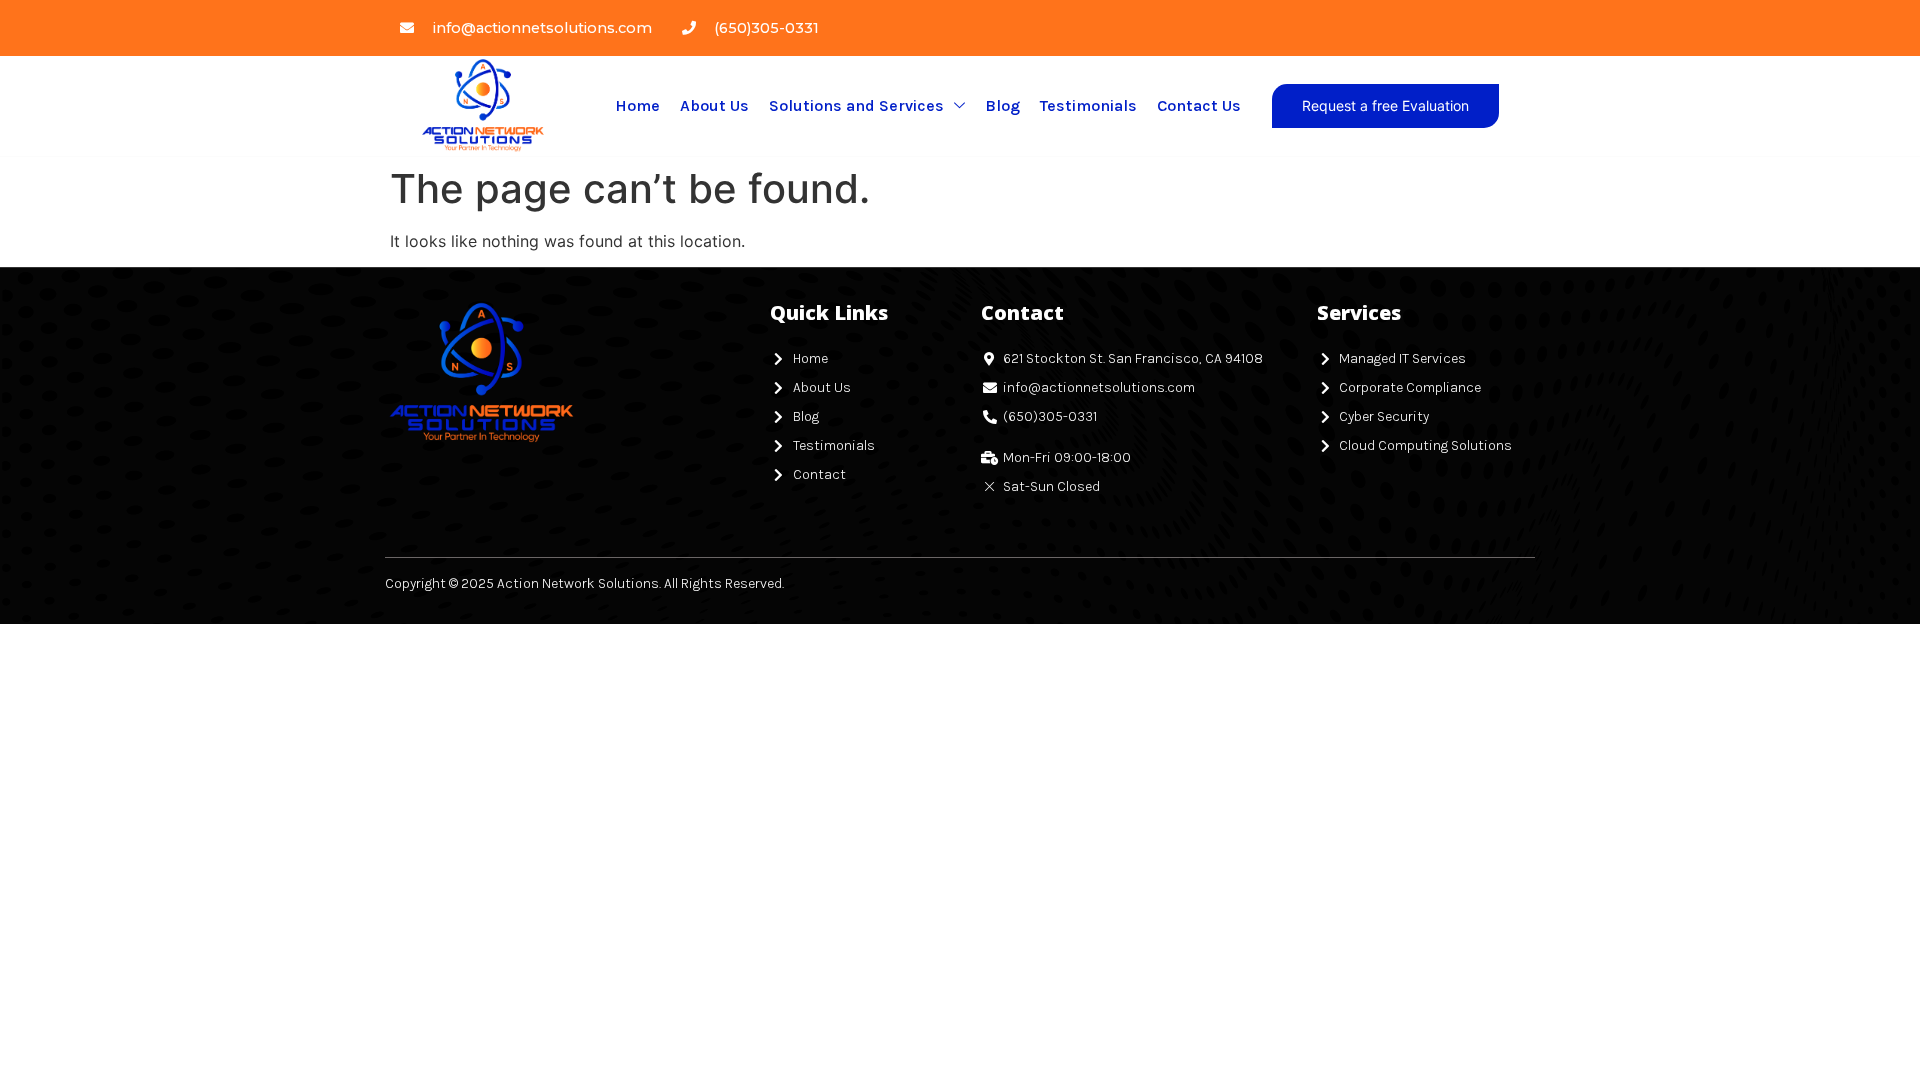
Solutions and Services (856, 105)
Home (637, 105)
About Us (714, 105)
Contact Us (1199, 105)
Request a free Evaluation (1385, 105)
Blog (1002, 105)
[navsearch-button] (1521, 106)
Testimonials (1088, 105)
